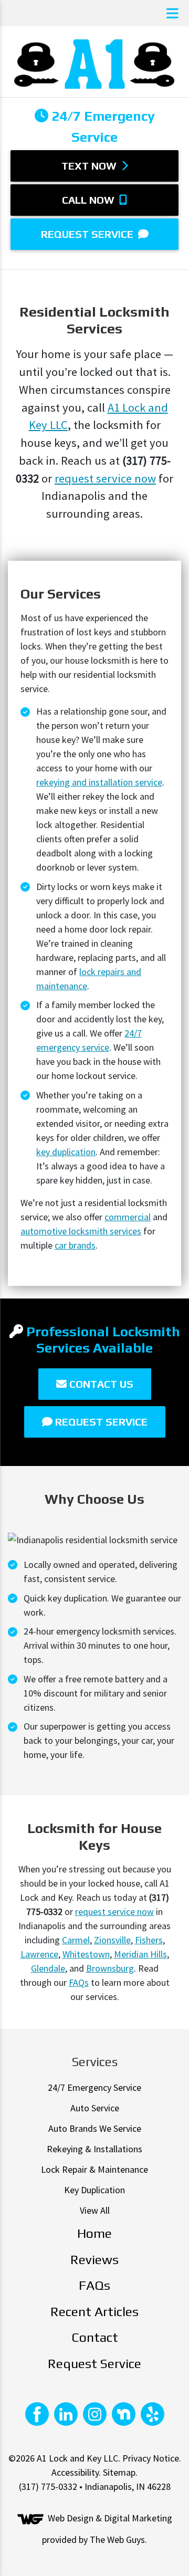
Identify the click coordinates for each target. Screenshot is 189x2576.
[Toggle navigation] (172, 13)
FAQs (79, 1982)
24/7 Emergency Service (94, 2087)
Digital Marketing (138, 2519)
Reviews (94, 2260)
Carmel (76, 1940)
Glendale (48, 1968)
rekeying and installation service (99, 782)
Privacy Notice (151, 2458)
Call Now (90, 200)
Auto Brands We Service (95, 2128)
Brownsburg (110, 1968)
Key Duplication (94, 2190)
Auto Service (95, 2108)
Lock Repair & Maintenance (94, 2169)
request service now (105, 478)
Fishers (149, 1940)
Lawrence (39, 1954)
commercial (128, 1217)
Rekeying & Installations (94, 2149)
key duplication (66, 1152)
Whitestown (86, 1954)
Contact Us (100, 1384)
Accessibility (75, 2472)
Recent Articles (94, 2312)
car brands (75, 1245)
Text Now (90, 166)
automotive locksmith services (81, 1231)
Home (94, 2233)
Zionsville (112, 1940)
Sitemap (119, 2472)
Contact (95, 2337)
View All (95, 2210)
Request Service (88, 234)
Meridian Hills (140, 1954)
